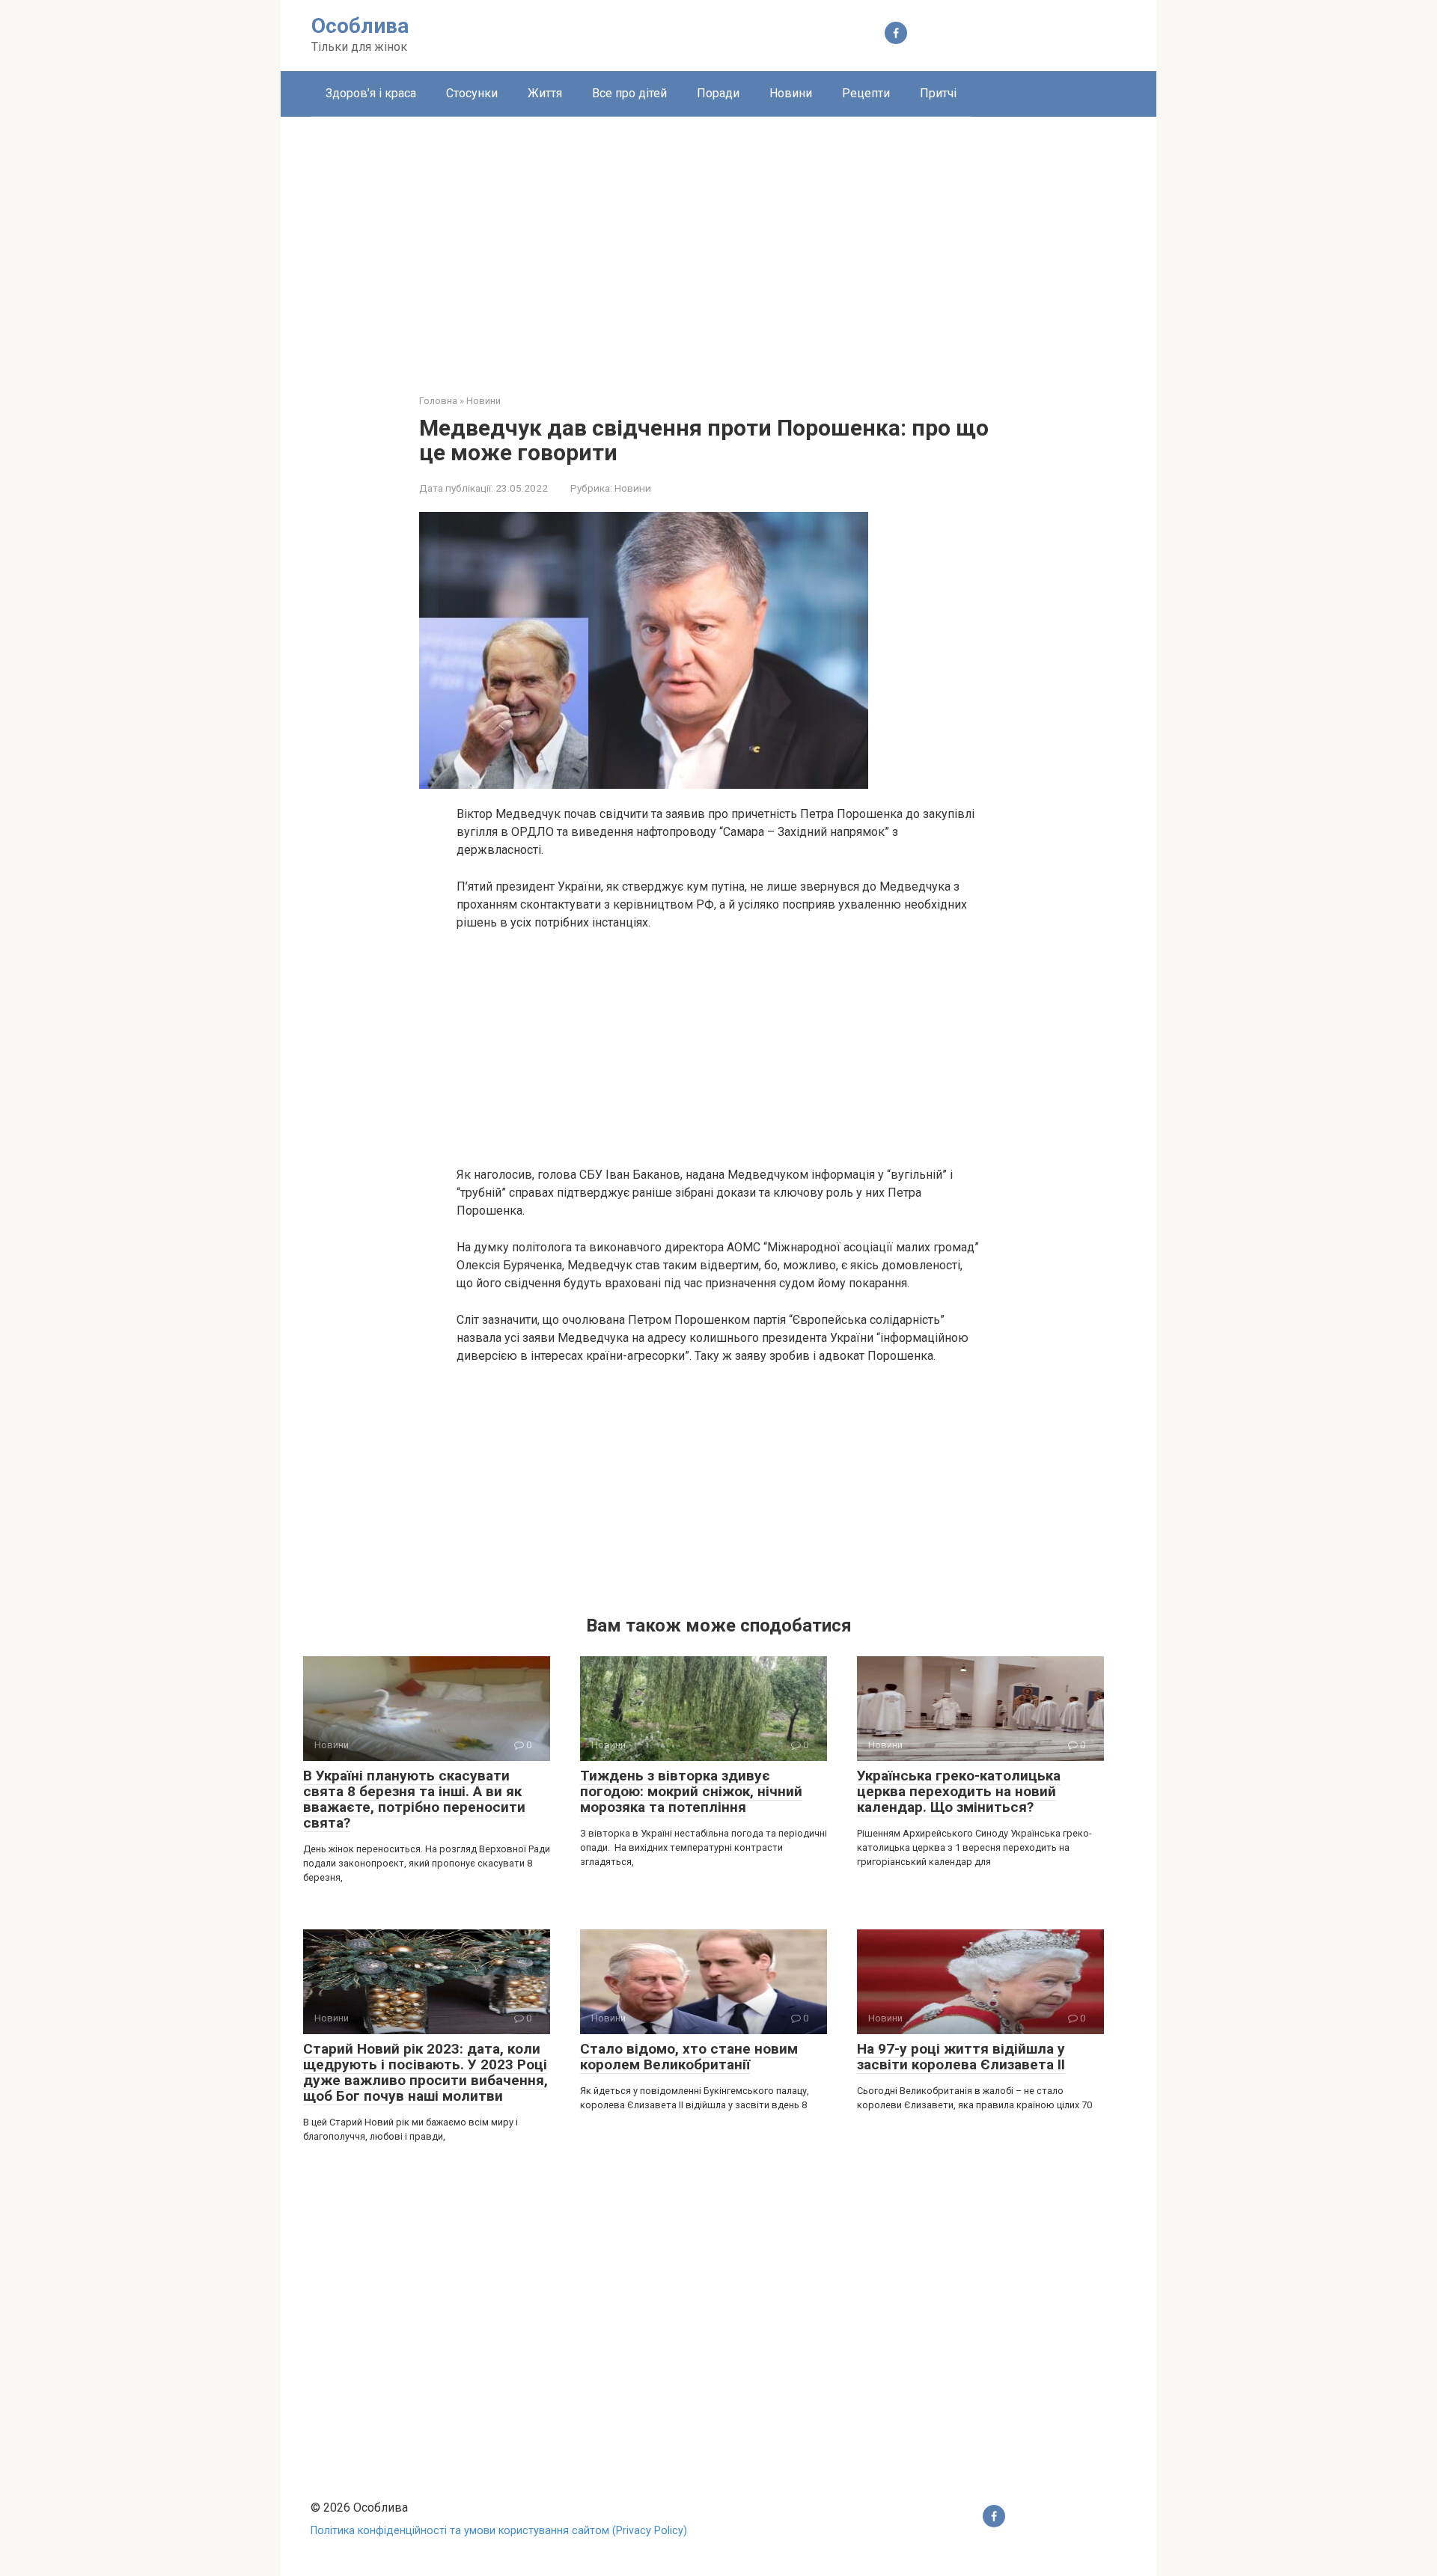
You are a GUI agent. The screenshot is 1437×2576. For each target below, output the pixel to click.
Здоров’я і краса (371, 93)
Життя (545, 93)
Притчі (938, 93)
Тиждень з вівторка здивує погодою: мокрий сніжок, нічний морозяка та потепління (691, 1791)
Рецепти (866, 93)
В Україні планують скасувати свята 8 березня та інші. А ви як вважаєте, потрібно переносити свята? (414, 1799)
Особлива (360, 26)
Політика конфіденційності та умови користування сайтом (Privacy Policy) (499, 2531)
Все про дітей (629, 93)
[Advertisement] (718, 244)
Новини (791, 93)
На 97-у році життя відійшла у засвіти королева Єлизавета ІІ (961, 2057)
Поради (718, 93)
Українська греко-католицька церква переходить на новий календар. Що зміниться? (959, 1791)
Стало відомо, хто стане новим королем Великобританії (689, 2057)
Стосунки (472, 93)
